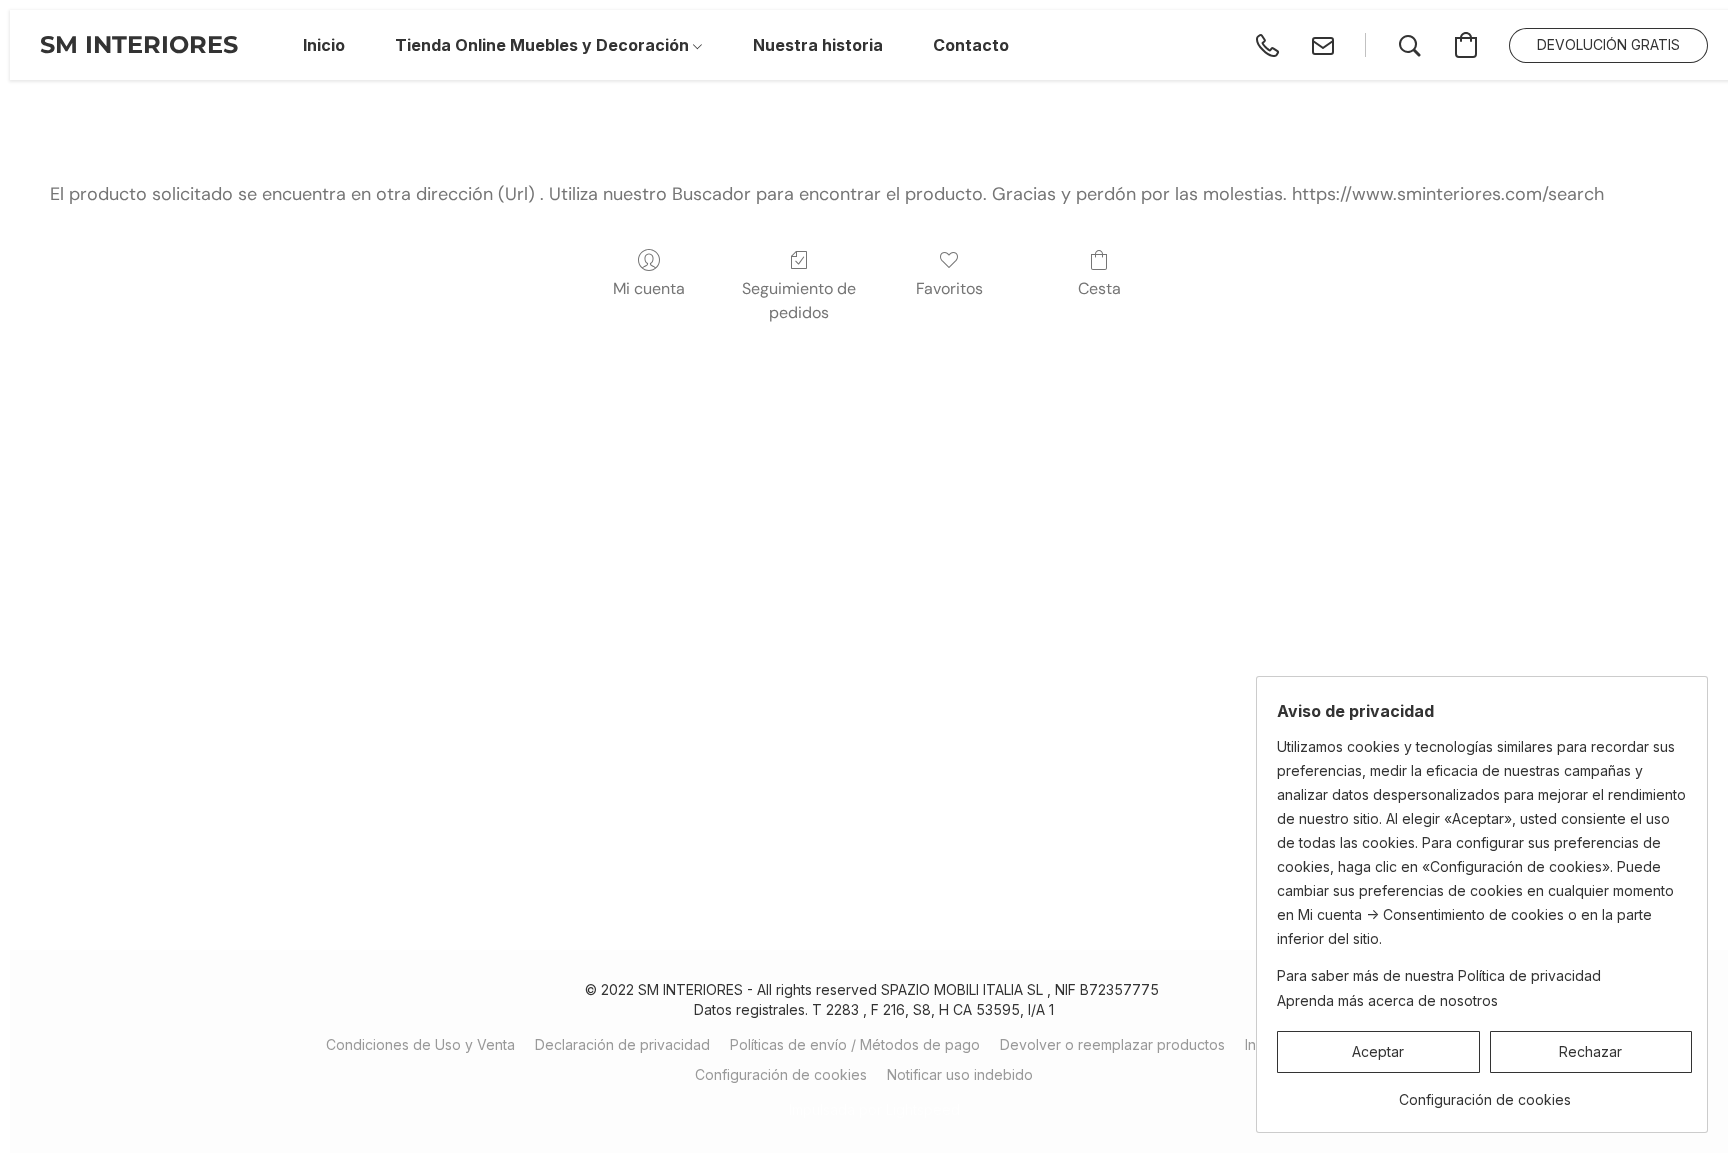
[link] (1484, 1092)
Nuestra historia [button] (818, 45)
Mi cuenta (649, 288)
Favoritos (949, 288)
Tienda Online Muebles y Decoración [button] (544, 45)
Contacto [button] (971, 45)
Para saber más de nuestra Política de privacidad (1439, 975)
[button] (139, 45)
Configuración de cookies (781, 1074)
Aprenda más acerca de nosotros (1387, 1000)
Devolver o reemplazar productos (1112, 1044)
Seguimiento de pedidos (799, 300)
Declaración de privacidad (622, 1044)
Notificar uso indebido (960, 1074)
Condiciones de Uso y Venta (420, 1044)
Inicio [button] (324, 45)
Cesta (1099, 288)
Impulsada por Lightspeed (874, 1109)
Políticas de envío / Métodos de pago (855, 1044)
